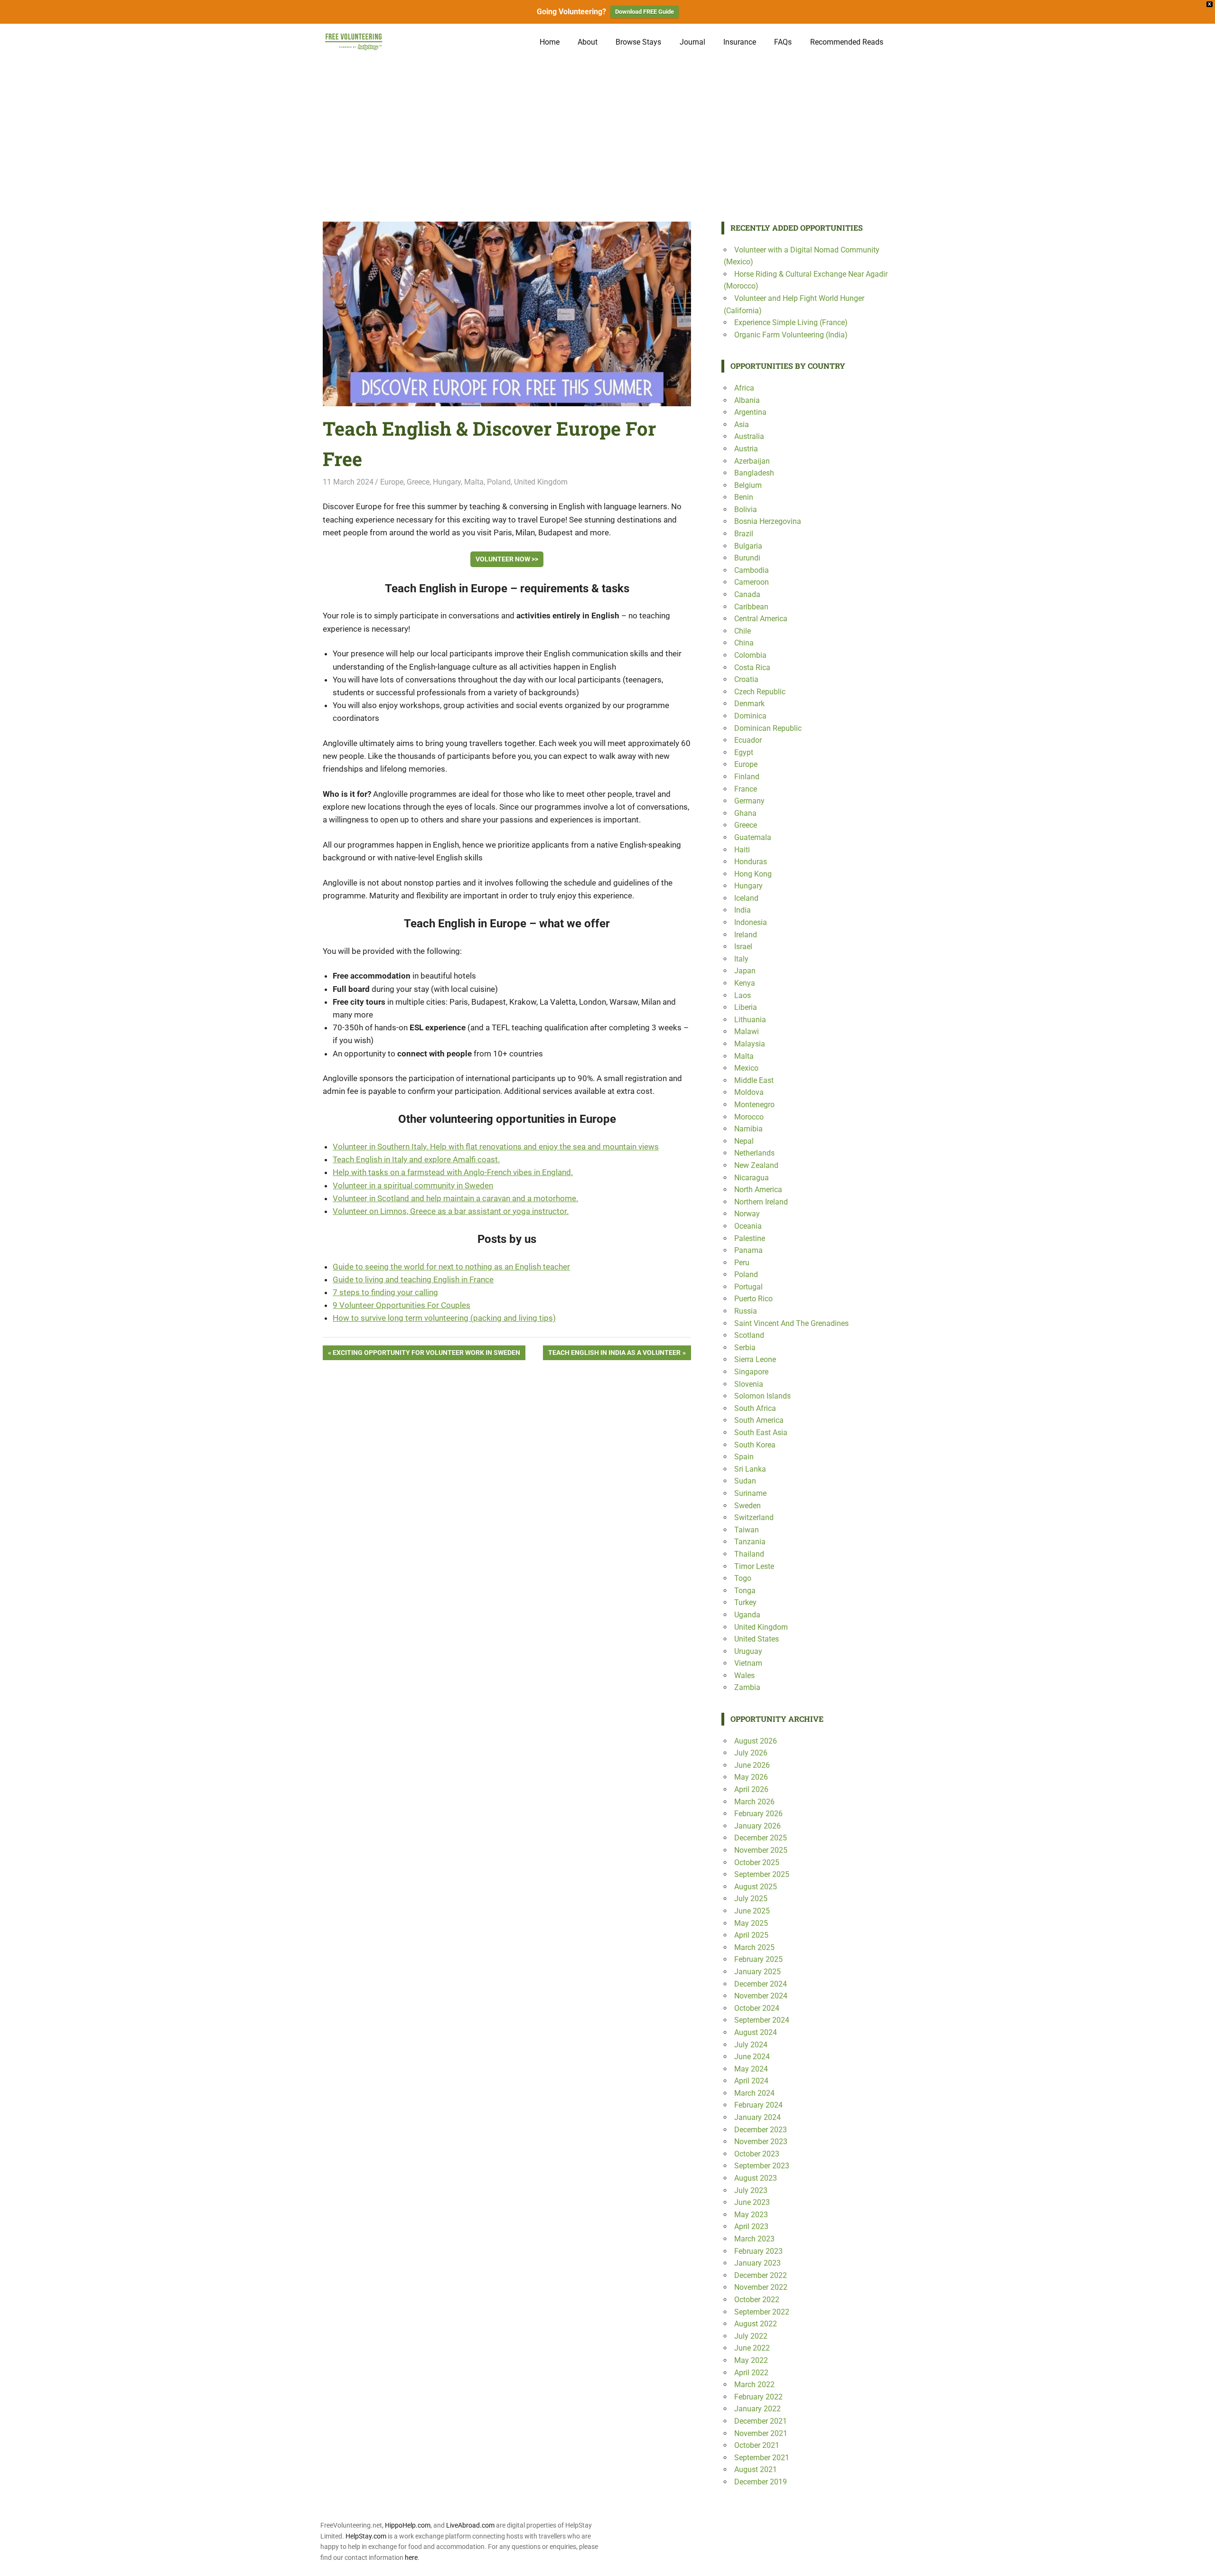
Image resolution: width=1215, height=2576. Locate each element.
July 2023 (751, 2190)
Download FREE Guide (645, 12)
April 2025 (751, 1935)
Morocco (749, 1117)
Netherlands (754, 1153)
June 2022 (752, 2348)
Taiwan (747, 1530)
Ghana (745, 813)
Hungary (447, 482)
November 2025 (761, 1850)
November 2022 (761, 2287)
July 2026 (751, 1753)
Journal (692, 42)
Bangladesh (754, 473)
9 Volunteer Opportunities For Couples (402, 1305)
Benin (744, 497)
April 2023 (751, 2226)
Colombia (750, 655)
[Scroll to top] (1201, 2562)
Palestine (750, 1238)
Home (550, 42)
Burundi (747, 558)
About (588, 42)
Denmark (749, 704)
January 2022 (757, 2409)
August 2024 (756, 2032)
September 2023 (762, 2166)
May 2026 (751, 1777)
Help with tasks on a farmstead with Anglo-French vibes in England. (453, 1172)
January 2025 (757, 1972)
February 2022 (758, 2397)
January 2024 (757, 2117)
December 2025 (761, 1838)
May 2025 (751, 1923)
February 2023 (758, 2251)
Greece (418, 482)
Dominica (750, 716)
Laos (743, 995)
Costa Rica (752, 667)
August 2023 (756, 2178)
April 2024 (751, 2081)
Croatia (746, 679)
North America (758, 1190)
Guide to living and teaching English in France (413, 1279)
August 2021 (756, 2469)
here (411, 2557)
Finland (747, 777)
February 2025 (758, 1959)
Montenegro (754, 1105)
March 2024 (754, 2093)
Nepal (744, 1141)
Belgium (748, 485)
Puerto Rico (753, 1299)
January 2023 (757, 2263)
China (744, 643)
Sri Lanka (750, 1469)
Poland (499, 482)
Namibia (748, 1129)
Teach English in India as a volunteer (614, 1354)
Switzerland (754, 1517)
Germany (749, 801)
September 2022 (762, 2312)
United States (757, 1639)
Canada (747, 594)
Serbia (745, 1348)
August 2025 (756, 1887)
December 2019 (761, 2482)
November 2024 (761, 1996)
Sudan (745, 1481)
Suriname (750, 1493)
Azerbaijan (752, 461)
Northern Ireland (761, 1202)
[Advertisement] (607, 131)
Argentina (750, 412)
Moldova (749, 1092)
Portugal (748, 1287)
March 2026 (754, 1802)
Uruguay (748, 1651)
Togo (743, 1578)
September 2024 (762, 2020)
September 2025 (762, 1874)
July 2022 (751, 2336)
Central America (761, 619)
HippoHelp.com (408, 2525)
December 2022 (761, 2275)
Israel (743, 947)
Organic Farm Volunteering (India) (791, 335)
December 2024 (761, 1984)
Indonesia (751, 922)
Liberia (746, 1007)
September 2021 (762, 2458)
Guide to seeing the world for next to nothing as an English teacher (451, 1267)
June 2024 (752, 2057)
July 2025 (751, 1899)
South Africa (755, 1408)
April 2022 (751, 2373)
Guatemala (753, 837)
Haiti (742, 850)
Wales (744, 1675)
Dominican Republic (768, 728)
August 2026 (756, 1741)
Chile (743, 631)
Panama (748, 1250)
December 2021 (761, 2421)
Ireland (746, 935)
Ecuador (748, 740)
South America (759, 1420)
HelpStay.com (366, 2536)
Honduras (751, 862)
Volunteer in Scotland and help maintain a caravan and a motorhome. (455, 1198)
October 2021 (757, 2445)
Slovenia (749, 1384)
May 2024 (751, 2069)
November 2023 (761, 2142)
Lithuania (750, 1020)
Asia (742, 425)
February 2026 (758, 1814)
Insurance (740, 42)
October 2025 (757, 1862)
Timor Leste (754, 1566)
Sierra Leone (755, 1359)
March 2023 (754, 2239)
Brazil (744, 534)
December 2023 (761, 2130)
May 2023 (751, 2215)
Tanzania (750, 1542)
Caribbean (751, 607)
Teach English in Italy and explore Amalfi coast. (416, 1159)
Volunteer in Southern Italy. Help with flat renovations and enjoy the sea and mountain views (496, 1147)
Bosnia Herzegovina (768, 521)
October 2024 (757, 2008)
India (743, 910)
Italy (741, 959)
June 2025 (752, 1911)
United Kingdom (541, 482)
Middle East (754, 1080)
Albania (747, 400)
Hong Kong (753, 874)
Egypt (744, 752)
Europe (392, 482)
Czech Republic (760, 692)
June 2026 (752, 1765)
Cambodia (752, 570)
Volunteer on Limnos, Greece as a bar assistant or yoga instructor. (451, 1211)
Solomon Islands (762, 1396)
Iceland (746, 898)
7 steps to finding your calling (385, 1292)
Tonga (745, 1591)
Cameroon (752, 582)
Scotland (749, 1335)
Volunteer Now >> (507, 559)
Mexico (746, 1068)
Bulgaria (748, 546)
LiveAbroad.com (470, 2525)
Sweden (748, 1506)
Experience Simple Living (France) (791, 322)
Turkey (745, 1602)
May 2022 (751, 2360)
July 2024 (751, 2045)
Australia (749, 436)
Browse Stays (638, 42)
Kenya (745, 983)
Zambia (747, 1687)
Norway (747, 1214)
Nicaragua (752, 1178)
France (746, 789)
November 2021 (761, 2433)
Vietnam (748, 1663)
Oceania (748, 1226)
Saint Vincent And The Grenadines (791, 1323)
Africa (744, 388)
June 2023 (752, 2202)
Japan (745, 971)
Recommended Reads (847, 42)
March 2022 (754, 2385)
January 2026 (757, 1826)
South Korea (755, 1445)
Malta (474, 482)
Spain (744, 1457)
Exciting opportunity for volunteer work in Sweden (426, 1354)
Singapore (751, 1372)
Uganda (747, 1615)
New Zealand (756, 1165)
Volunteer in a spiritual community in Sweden (413, 1185)
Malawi (747, 1031)
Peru (742, 1263)
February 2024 (758, 2105)
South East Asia (761, 1433)
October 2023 (757, 2154)
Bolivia (746, 509)
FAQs (783, 42)
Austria (746, 449)
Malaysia (750, 1044)
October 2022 (757, 2300)
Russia (746, 1311)
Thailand (749, 1554)
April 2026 (751, 1789)
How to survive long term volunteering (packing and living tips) (444, 1318)
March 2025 (754, 1947)
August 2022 (756, 2324)
